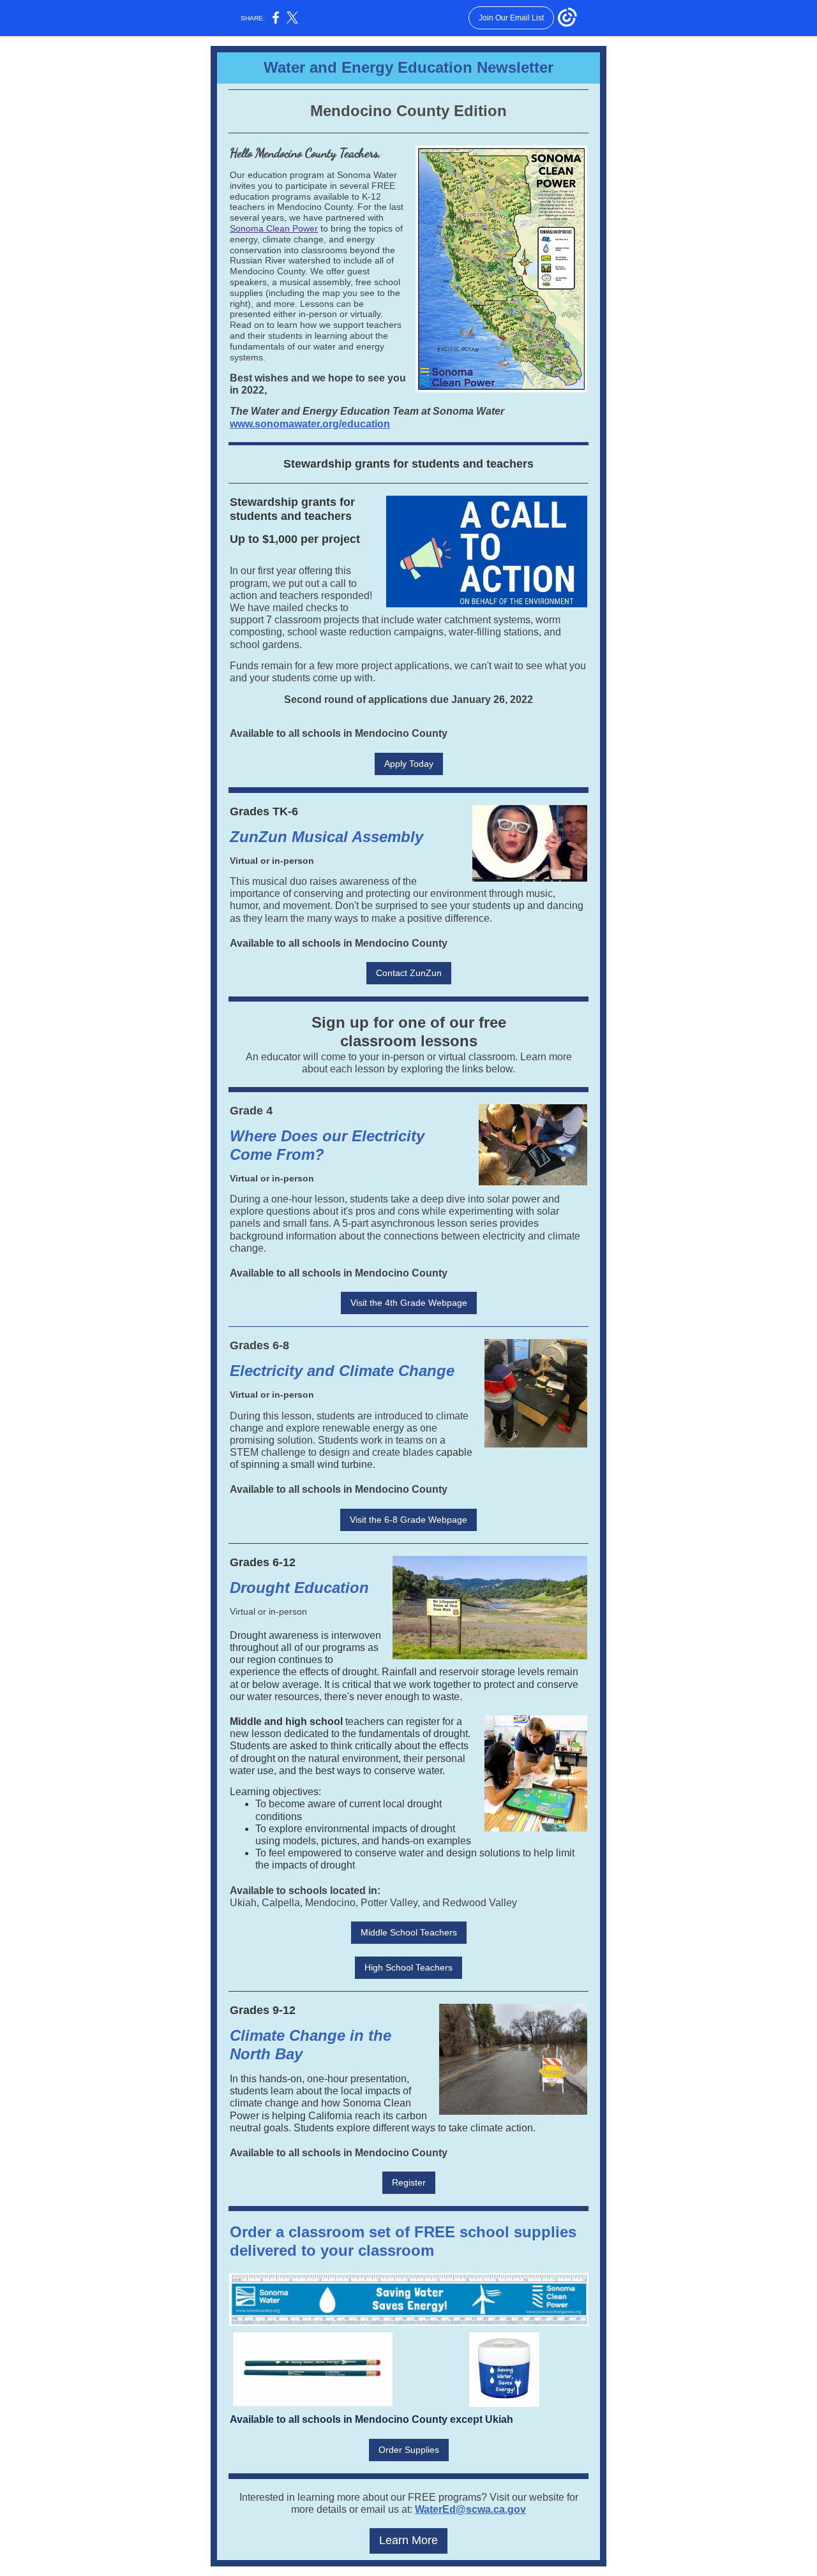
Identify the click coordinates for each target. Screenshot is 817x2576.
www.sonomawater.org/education (310, 424)
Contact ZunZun (409, 973)
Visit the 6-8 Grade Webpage (408, 1520)
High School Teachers (408, 1967)
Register (409, 2182)
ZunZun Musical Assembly (326, 837)
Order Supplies (409, 2450)
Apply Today (409, 764)
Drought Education (299, 1588)
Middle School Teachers (409, 1932)
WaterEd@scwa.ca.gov (470, 2509)
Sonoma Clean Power (274, 228)
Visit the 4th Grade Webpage (409, 1303)
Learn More (408, 2540)
